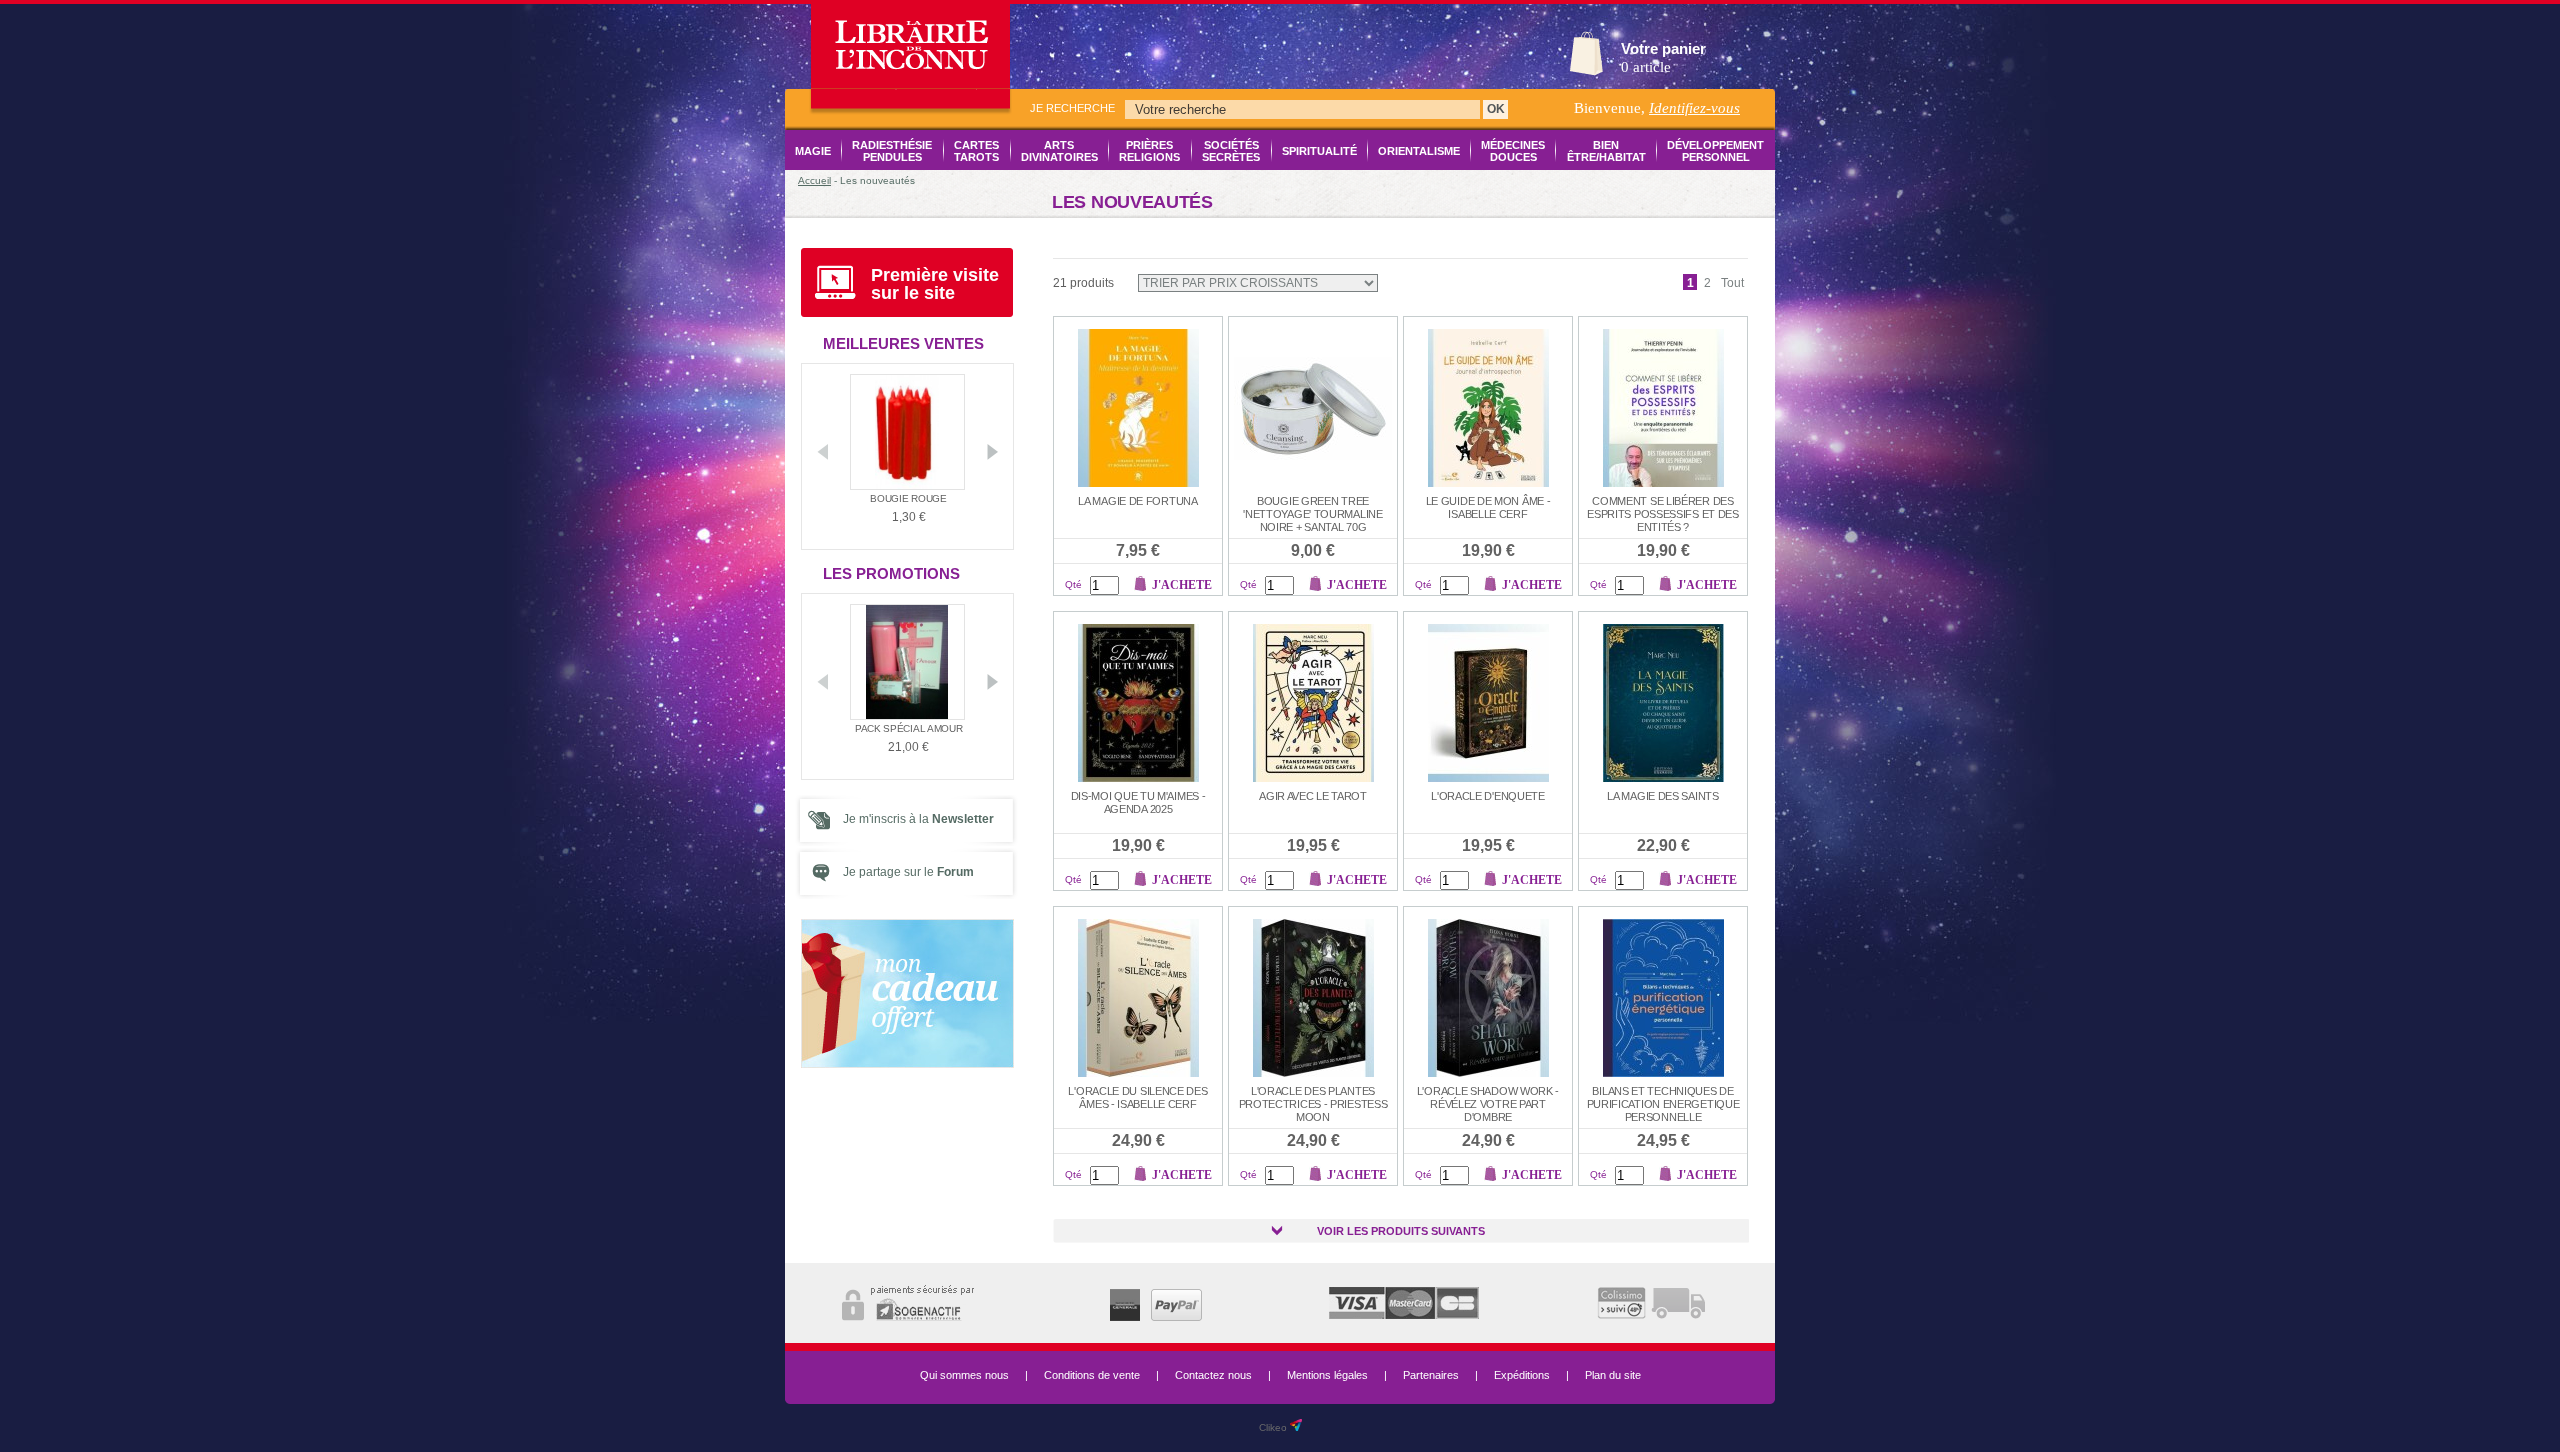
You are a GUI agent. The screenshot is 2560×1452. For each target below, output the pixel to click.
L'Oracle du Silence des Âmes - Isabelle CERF (1137, 1097)
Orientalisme (1419, 151)
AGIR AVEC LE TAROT (1313, 796)
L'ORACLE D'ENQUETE (1488, 796)
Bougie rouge (908, 498)
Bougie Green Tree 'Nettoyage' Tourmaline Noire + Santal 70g (1312, 514)
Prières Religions (1149, 151)
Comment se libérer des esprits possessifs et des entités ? (1663, 514)
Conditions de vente (1092, 1375)
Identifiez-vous (1694, 108)
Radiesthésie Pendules (892, 151)
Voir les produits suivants (1401, 1231)
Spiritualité (1319, 151)
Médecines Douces (1513, 151)
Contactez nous (1213, 1375)
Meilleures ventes (903, 343)
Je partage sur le (908, 872)
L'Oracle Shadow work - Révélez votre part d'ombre (1488, 1104)
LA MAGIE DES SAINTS (1662, 796)
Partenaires (1431, 1375)
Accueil (814, 180)
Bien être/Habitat (1606, 151)
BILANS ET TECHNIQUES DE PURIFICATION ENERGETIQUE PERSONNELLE (1663, 1104)
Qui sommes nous (964, 1375)
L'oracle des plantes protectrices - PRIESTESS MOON (1313, 1104)
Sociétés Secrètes (1231, 151)
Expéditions (1522, 1375)
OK (1496, 109)
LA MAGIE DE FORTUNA (1137, 501)
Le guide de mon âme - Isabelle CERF (1488, 507)
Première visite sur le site (935, 284)
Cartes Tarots (976, 151)
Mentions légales (1327, 1375)
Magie (813, 151)
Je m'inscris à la (918, 819)
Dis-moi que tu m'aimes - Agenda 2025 (1138, 802)
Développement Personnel (1715, 151)
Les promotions (891, 573)
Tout (1732, 283)
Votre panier (1663, 48)
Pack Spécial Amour (909, 728)
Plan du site (1613, 1375)
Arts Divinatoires (1059, 151)
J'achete (1182, 585)
